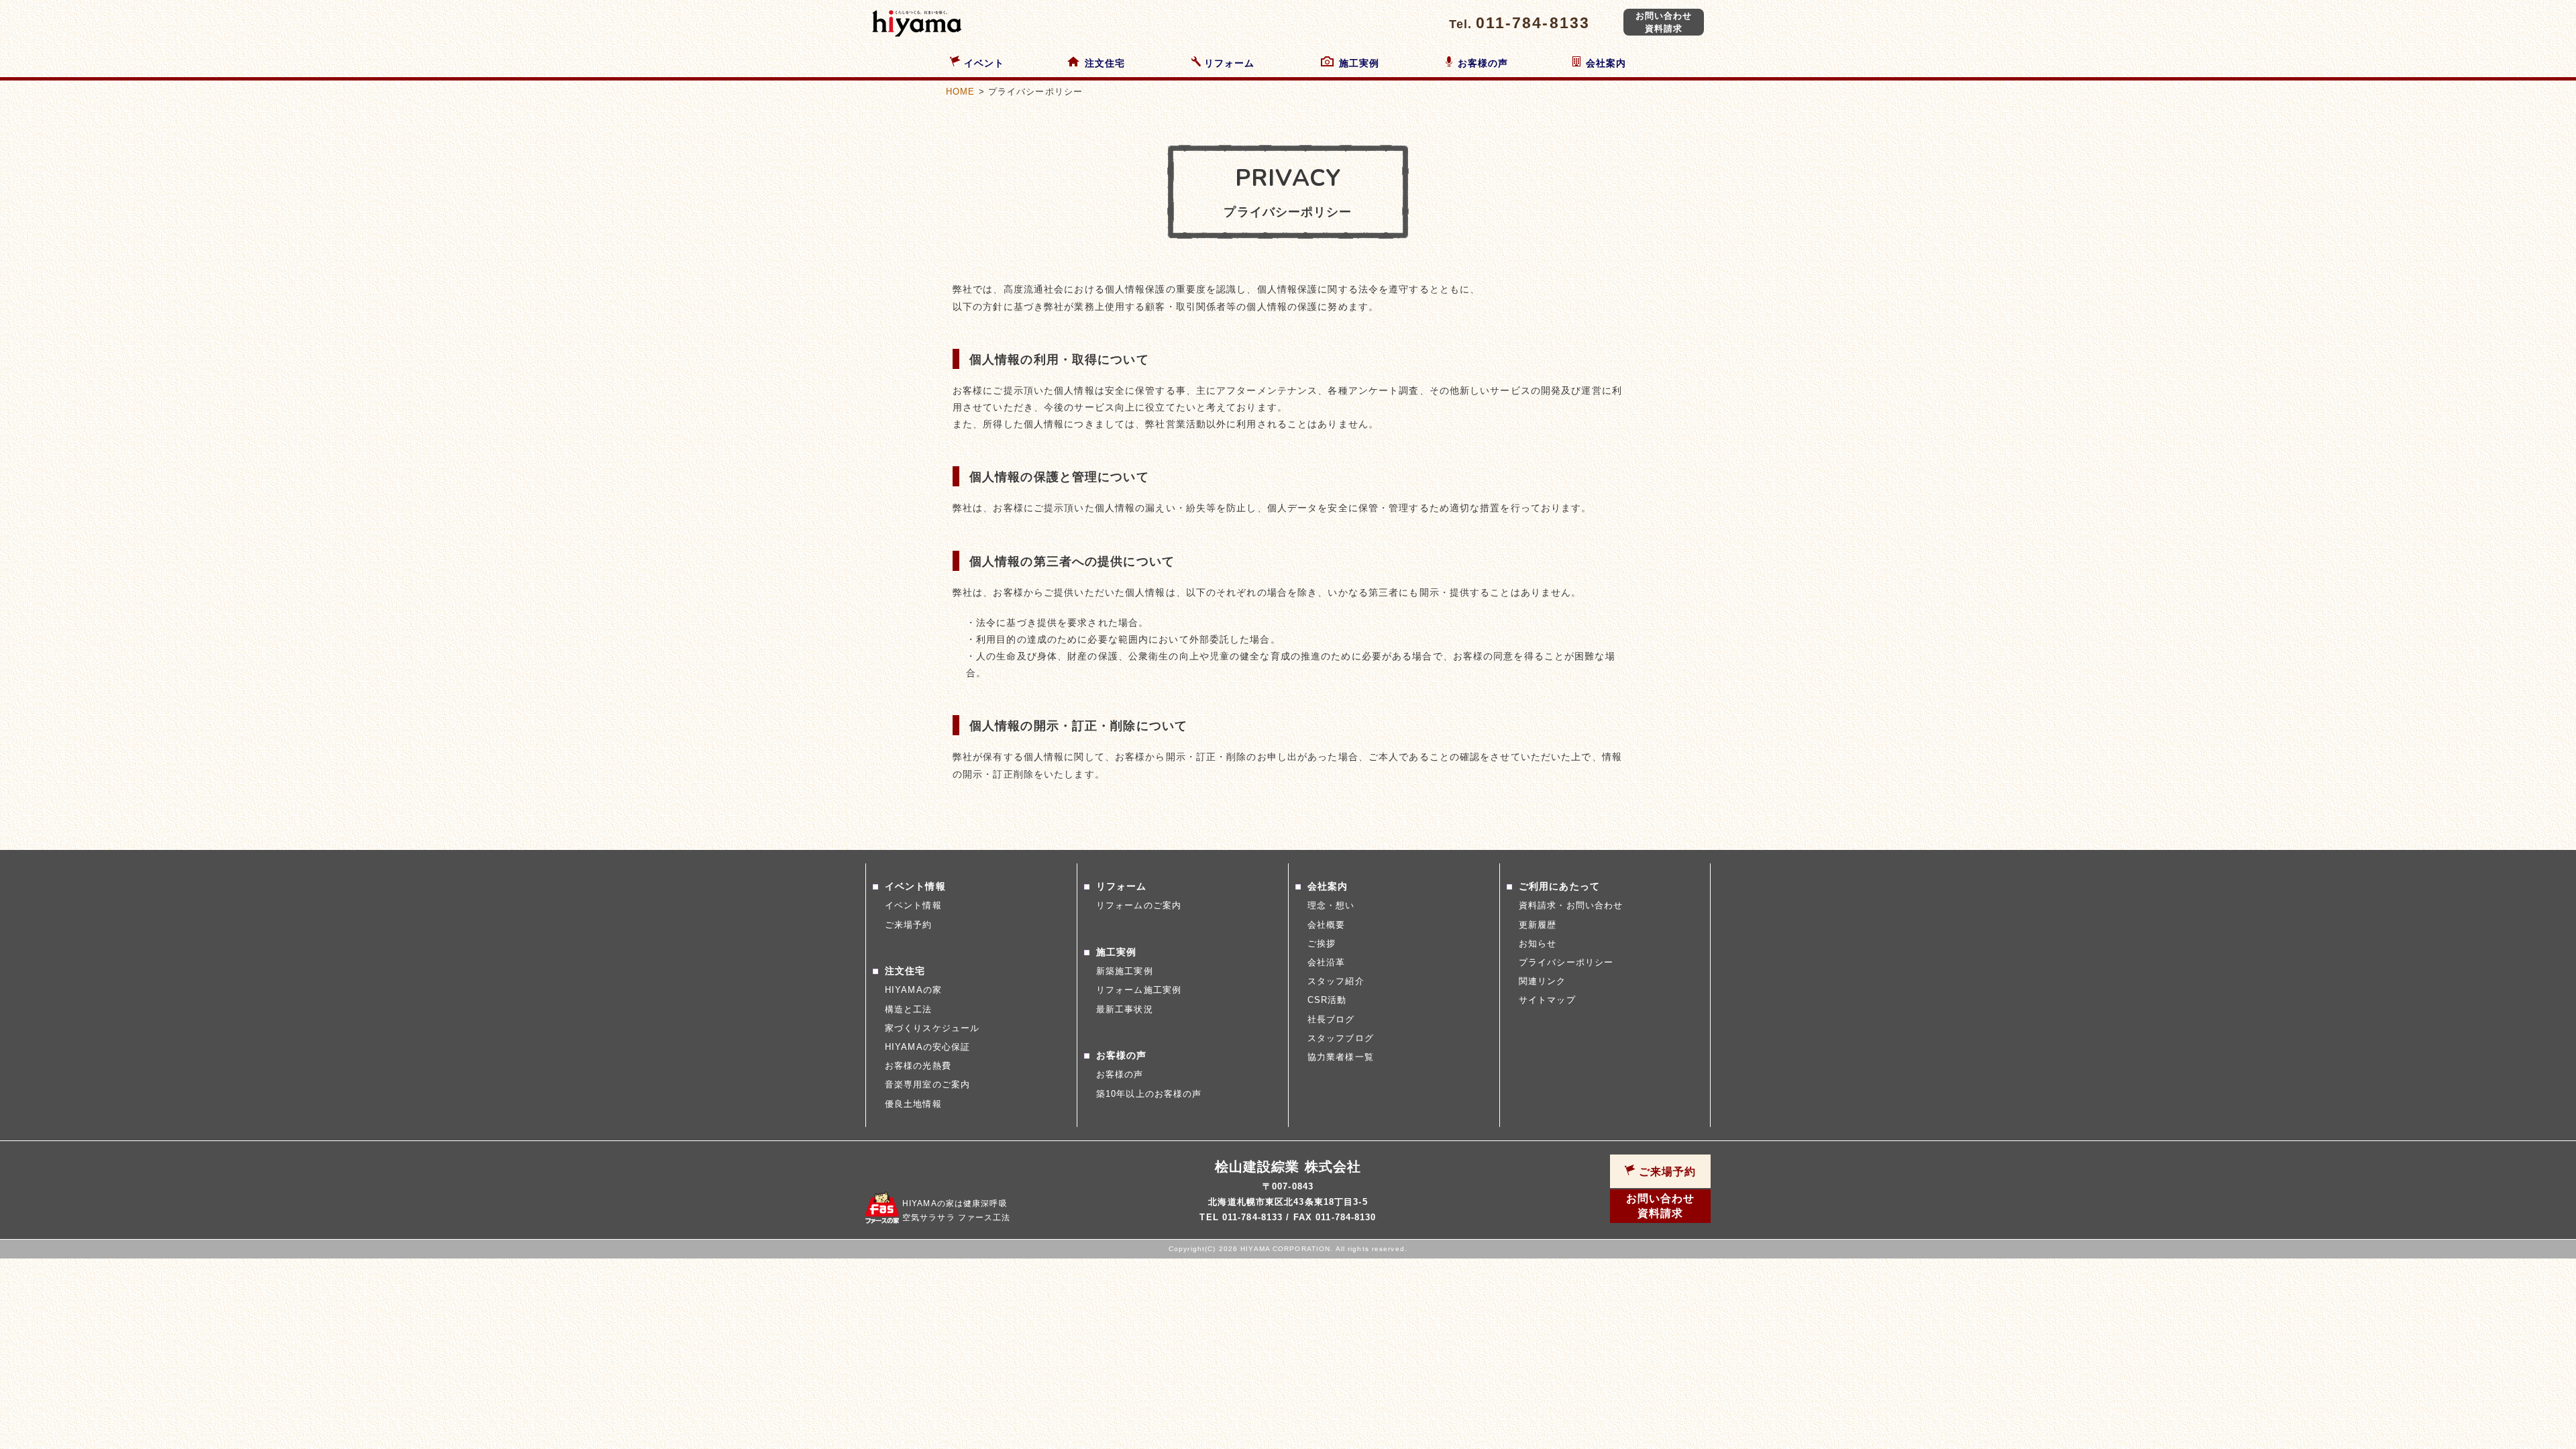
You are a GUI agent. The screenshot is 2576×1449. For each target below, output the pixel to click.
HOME (960, 92)
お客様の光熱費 (918, 1066)
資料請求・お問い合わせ (1571, 905)
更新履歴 (1538, 925)
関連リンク (1543, 981)
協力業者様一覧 (1341, 1057)
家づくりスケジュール (932, 1028)
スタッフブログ (1341, 1038)
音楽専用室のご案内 (927, 1084)
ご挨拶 (1322, 944)
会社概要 (1326, 925)
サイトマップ (1547, 1000)
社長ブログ (1331, 1019)
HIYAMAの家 (913, 990)
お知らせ (1538, 944)
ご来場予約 (909, 925)
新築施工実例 (1125, 971)
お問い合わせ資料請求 (1664, 22)
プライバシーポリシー (1566, 962)
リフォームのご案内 (1139, 905)
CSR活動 (1327, 1000)
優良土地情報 (913, 1104)
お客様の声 (1120, 1074)
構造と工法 (909, 1009)
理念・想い (1331, 905)
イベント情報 (913, 905)
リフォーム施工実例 (1139, 990)
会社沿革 (1326, 962)
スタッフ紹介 (1336, 981)
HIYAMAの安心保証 (927, 1047)
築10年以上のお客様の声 (1149, 1094)
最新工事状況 (1125, 1009)
